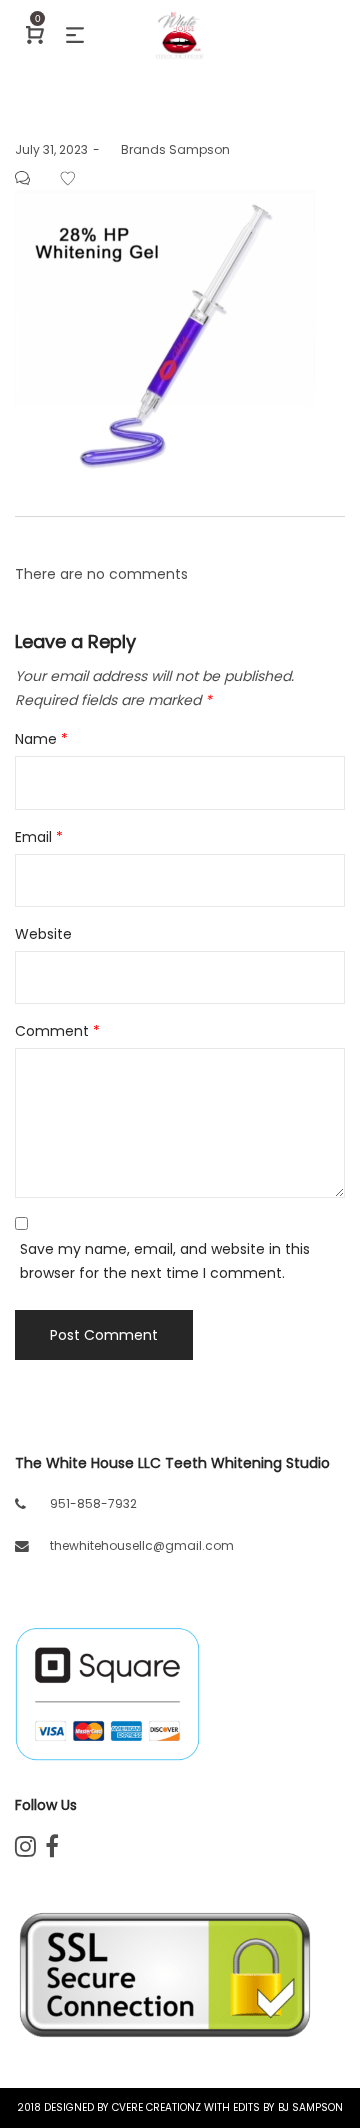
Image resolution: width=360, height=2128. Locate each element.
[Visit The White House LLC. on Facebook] (52, 1850)
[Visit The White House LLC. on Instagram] (25, 1850)
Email (39, 837)
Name (41, 739)
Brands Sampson (167, 149)
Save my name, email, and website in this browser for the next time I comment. (165, 1261)
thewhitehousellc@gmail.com (142, 1545)
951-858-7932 (93, 1503)
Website (43, 934)
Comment (57, 1031)
